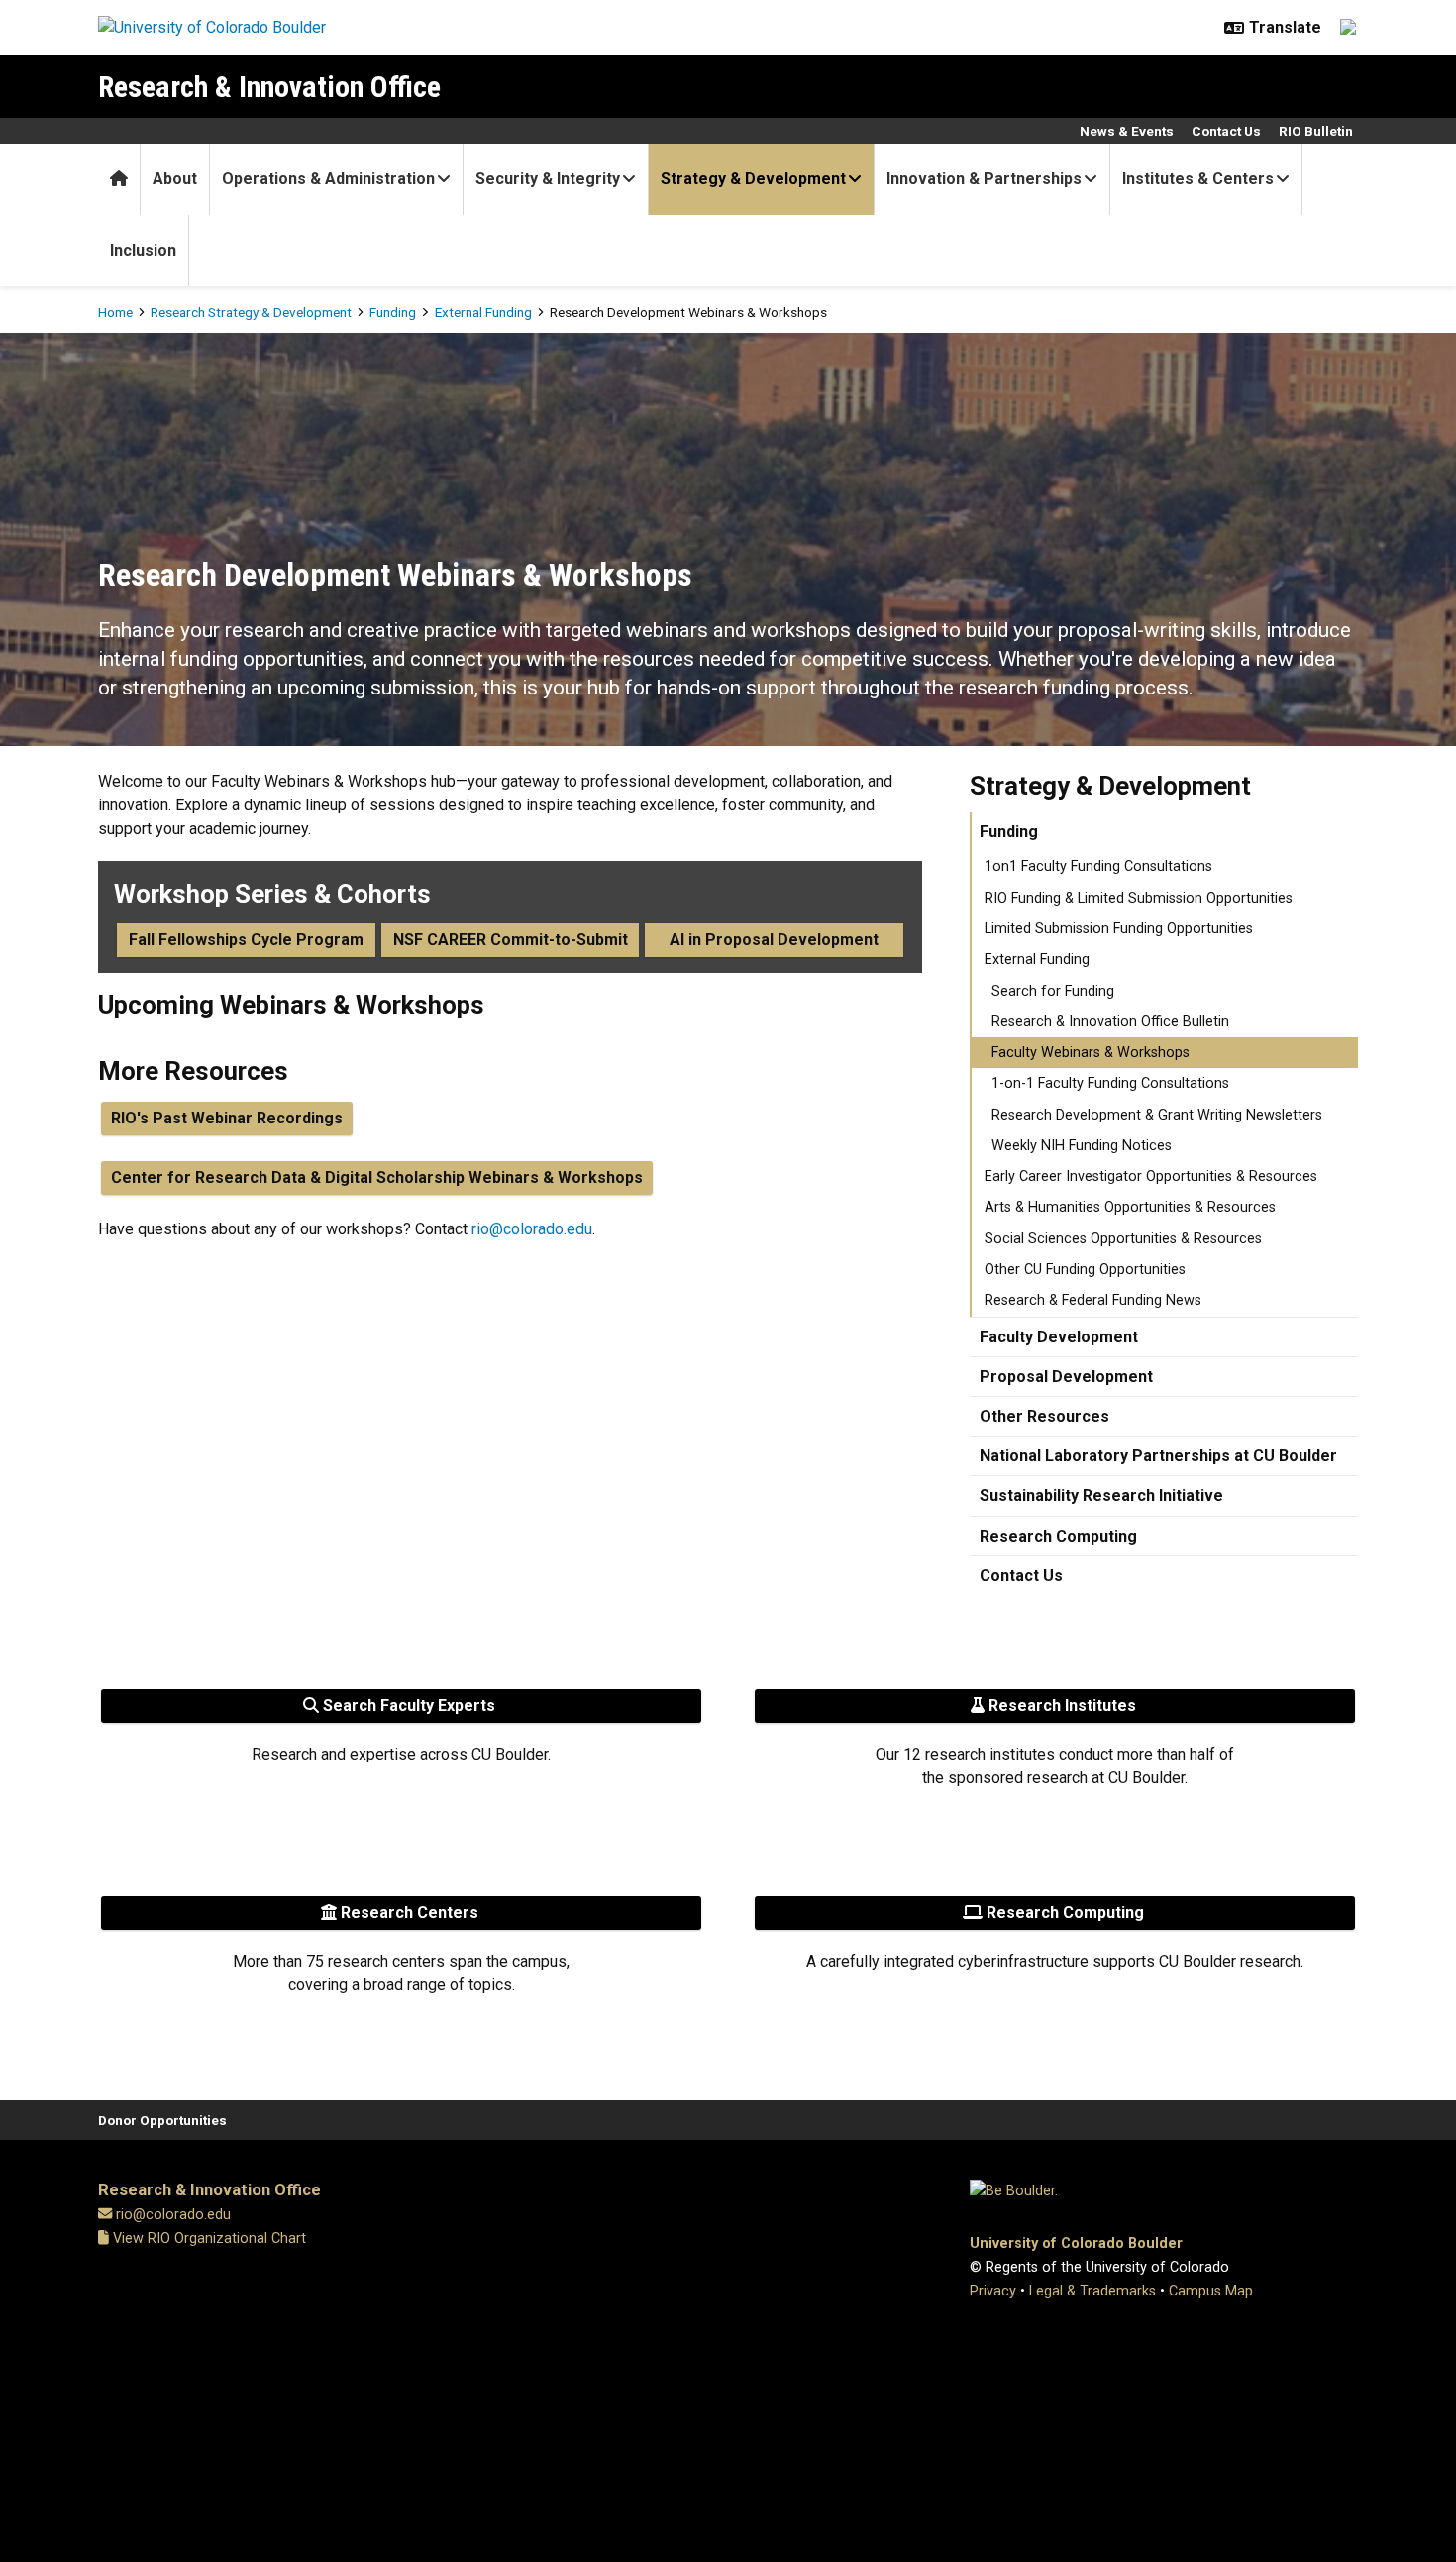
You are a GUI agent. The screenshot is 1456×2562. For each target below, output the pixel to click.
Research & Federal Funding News (1093, 1300)
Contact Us (1226, 131)
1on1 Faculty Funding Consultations (1098, 866)
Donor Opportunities (162, 2120)
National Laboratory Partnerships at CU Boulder (1158, 1456)
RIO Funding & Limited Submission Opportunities (1139, 898)
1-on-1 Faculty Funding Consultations (1110, 1083)
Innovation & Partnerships (984, 179)
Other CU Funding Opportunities (1085, 1270)
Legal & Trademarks (1092, 2291)
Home (115, 312)
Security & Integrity (548, 179)
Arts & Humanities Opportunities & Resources (1130, 1207)
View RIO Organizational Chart (208, 2239)
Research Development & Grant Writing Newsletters (1157, 1115)
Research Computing (1058, 1536)
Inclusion (143, 250)
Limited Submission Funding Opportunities (1119, 929)
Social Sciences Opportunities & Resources (1123, 1239)
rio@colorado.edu (532, 1229)
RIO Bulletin (1316, 131)
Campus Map (1211, 2291)
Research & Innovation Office (269, 87)
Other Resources (1044, 1416)
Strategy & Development (753, 179)
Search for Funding (1053, 991)
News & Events (1127, 131)
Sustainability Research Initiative (1101, 1495)
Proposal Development (1066, 1377)
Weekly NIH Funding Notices (1082, 1146)
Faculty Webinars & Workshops (1091, 1053)
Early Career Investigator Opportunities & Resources (1151, 1176)
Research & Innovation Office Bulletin (1110, 1022)
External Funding (483, 312)
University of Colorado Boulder (1076, 2243)
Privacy (993, 2291)
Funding (393, 312)
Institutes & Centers (1198, 179)
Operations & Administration (328, 179)
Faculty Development (1059, 1337)
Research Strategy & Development (251, 312)
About (175, 179)
